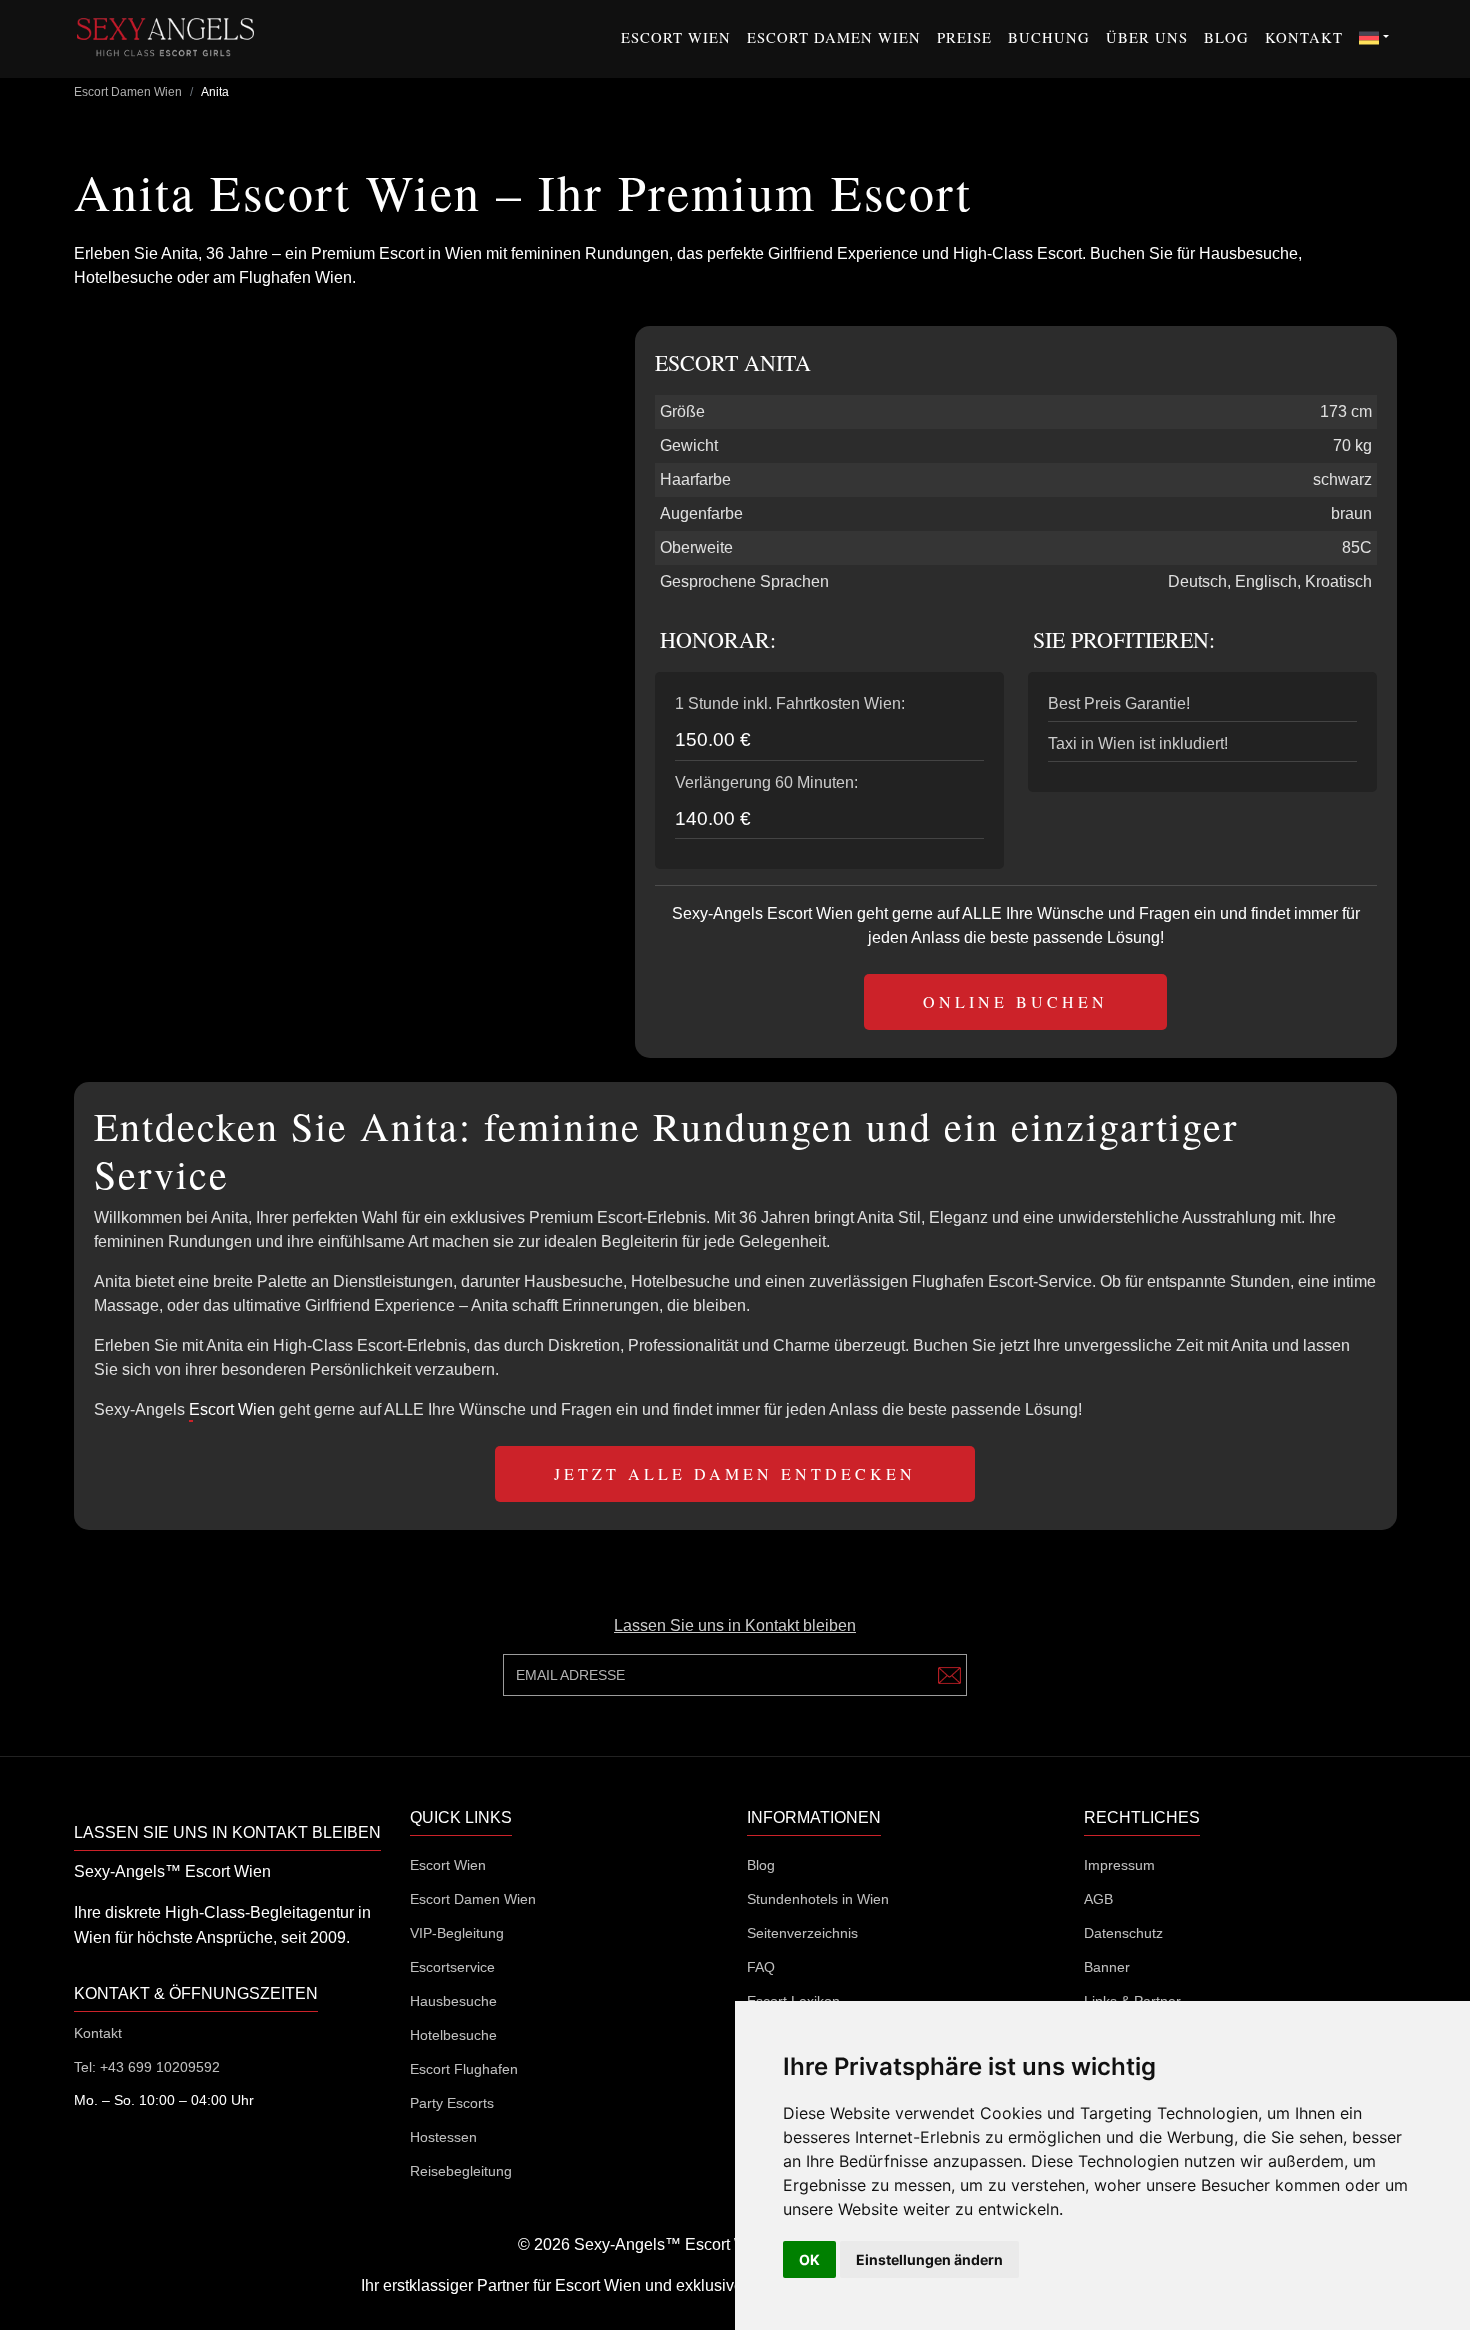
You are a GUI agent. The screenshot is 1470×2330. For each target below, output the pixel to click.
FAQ (761, 1967)
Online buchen (1015, 1001)
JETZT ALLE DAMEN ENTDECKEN (735, 1473)
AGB (1098, 1899)
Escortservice (452, 1967)
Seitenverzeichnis (802, 1933)
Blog (1226, 37)
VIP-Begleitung (457, 1933)
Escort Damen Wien (834, 37)
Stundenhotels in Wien (818, 1899)
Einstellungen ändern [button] (929, 2259)
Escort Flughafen (464, 2069)
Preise (964, 37)
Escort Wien (676, 37)
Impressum (1119, 1865)
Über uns (1147, 37)
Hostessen (443, 2137)
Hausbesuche (453, 2001)
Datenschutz (1123, 1933)
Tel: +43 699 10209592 (147, 2067)
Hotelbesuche (453, 2035)
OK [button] (809, 2259)
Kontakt (1304, 37)
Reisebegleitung (461, 2171)
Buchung (1049, 37)
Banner (1107, 1967)
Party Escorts (452, 2103)
